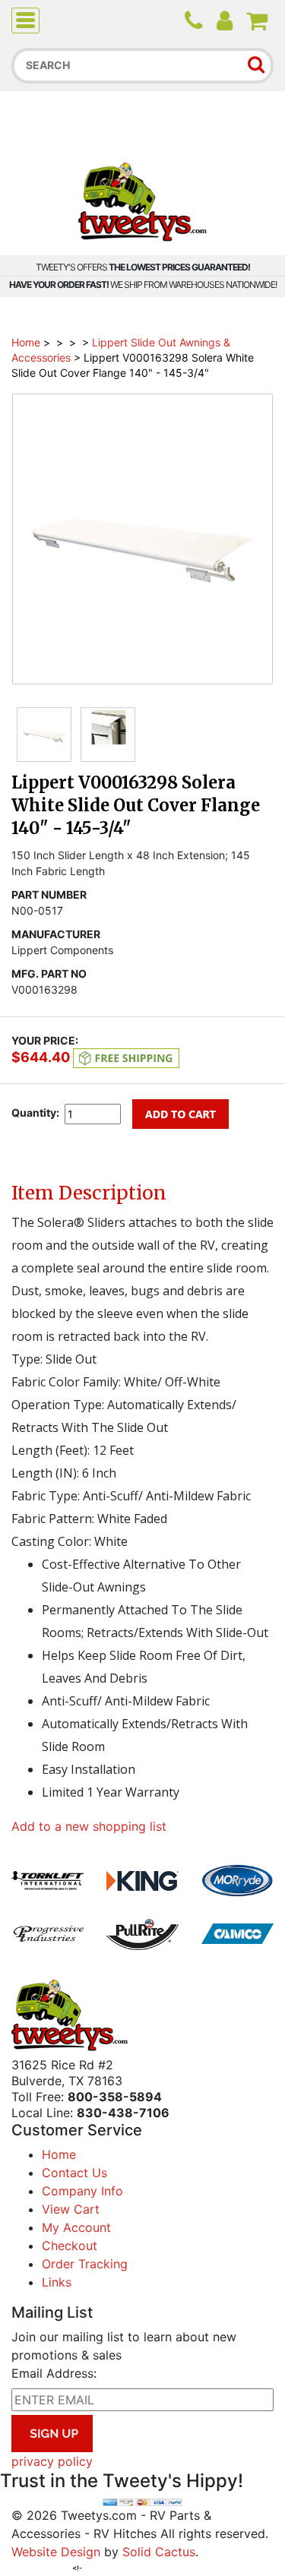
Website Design (56, 2552)
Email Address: (54, 2373)
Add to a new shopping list (89, 1826)
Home (26, 342)
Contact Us (74, 2173)
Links (57, 2282)
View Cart (71, 2209)
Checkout (70, 2246)
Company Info (82, 2191)
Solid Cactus (159, 2552)
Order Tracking (85, 2264)
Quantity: (35, 1113)
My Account (76, 2227)
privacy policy (52, 2461)
